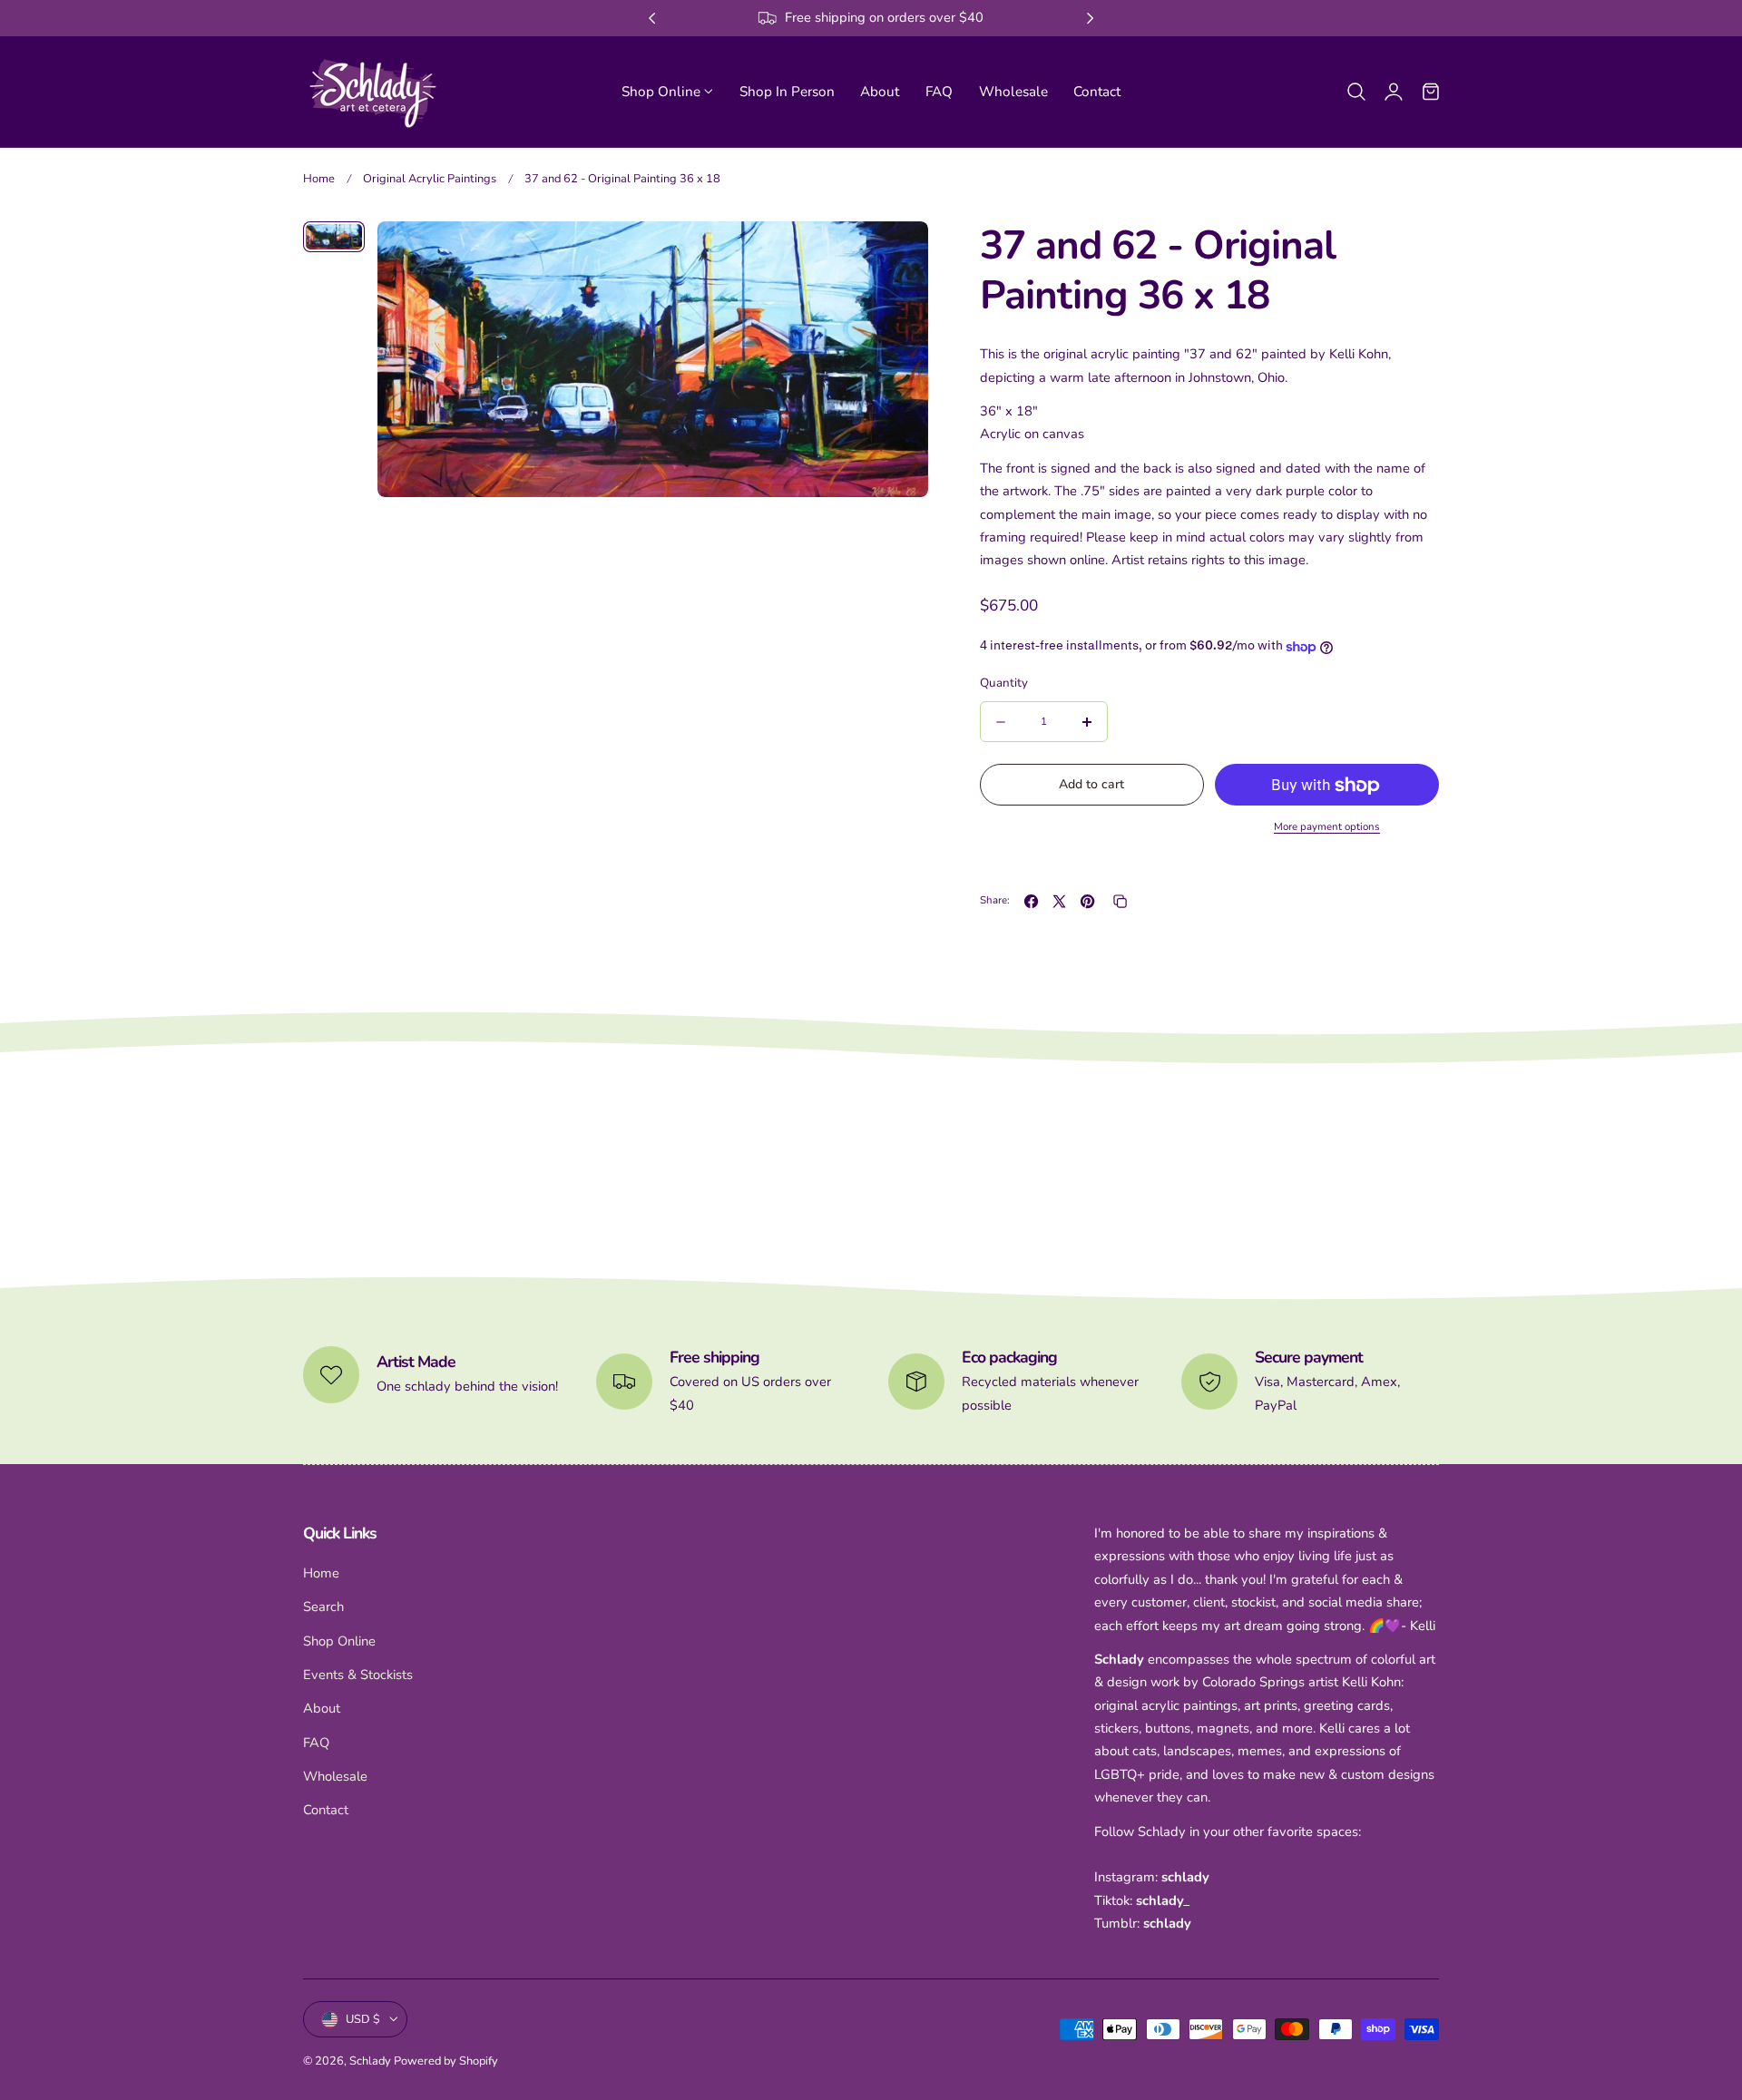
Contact (326, 1810)
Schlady (370, 2061)
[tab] (334, 237)
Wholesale (335, 1776)
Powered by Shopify (446, 2061)
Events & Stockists (358, 1675)
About (322, 1708)
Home (319, 179)
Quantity (1004, 684)
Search (323, 1607)
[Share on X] (1059, 901)
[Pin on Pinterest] (1087, 901)
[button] (1356, 91)
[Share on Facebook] (1031, 901)
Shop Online (339, 1640)
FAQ (316, 1742)
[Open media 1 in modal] (895, 254)
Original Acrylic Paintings (430, 179)
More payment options (1327, 827)
